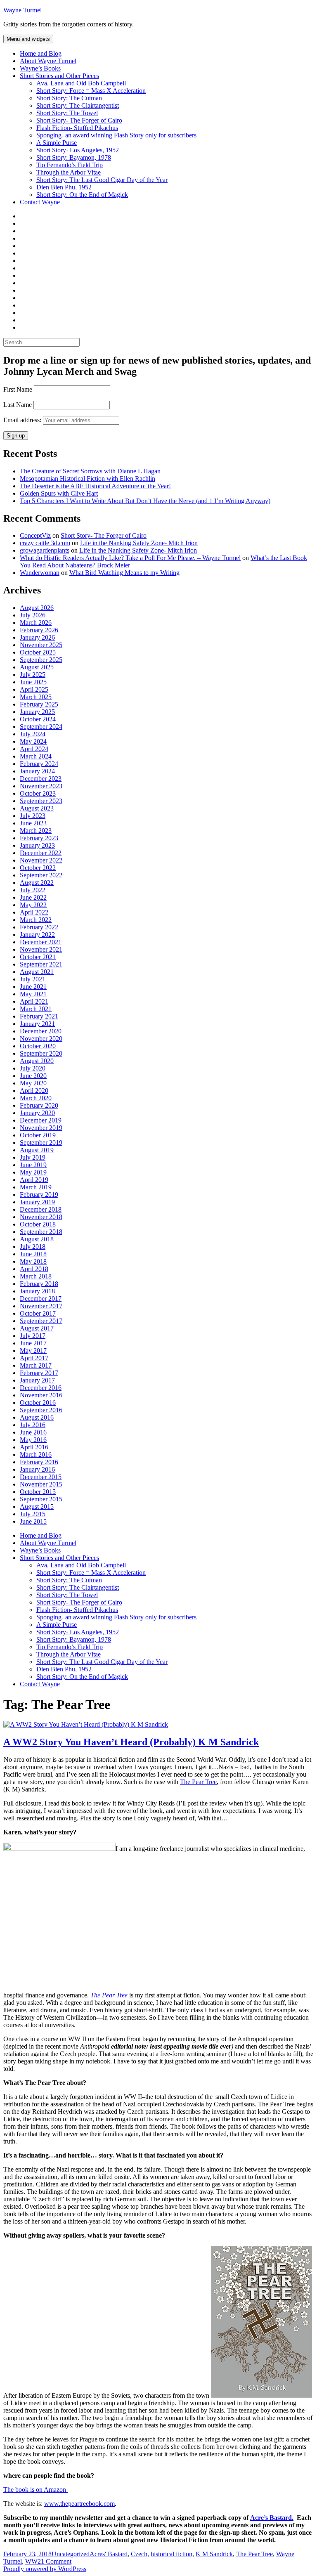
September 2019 (41, 1143)
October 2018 (38, 1224)
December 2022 (41, 853)
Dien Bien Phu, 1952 (64, 187)
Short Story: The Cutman (69, 98)
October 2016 (38, 1403)
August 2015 (37, 1507)
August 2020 (37, 1061)
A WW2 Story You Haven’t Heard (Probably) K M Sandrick (131, 1742)
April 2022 (34, 912)
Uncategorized (71, 2554)
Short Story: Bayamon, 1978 (74, 157)
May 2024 (33, 741)
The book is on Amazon (35, 2490)
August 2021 (37, 972)
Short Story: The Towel (67, 113)
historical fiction (172, 2554)
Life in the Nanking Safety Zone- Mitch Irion (139, 543)
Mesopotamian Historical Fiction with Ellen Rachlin (88, 479)
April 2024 (34, 749)
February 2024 (39, 764)
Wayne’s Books (40, 68)
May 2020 (33, 1083)
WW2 (33, 2561)
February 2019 (39, 1195)
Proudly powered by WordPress (45, 2569)
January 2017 (37, 1380)
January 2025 (37, 712)
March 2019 (36, 1187)
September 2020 (41, 1053)
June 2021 (33, 987)
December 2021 (41, 942)
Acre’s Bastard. (272, 2518)
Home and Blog (41, 53)
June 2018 (33, 1254)
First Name (18, 389)
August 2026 (37, 608)
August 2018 (37, 1239)
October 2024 (38, 719)
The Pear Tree (198, 1782)
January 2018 (37, 1291)
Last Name (18, 405)
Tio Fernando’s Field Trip (70, 165)
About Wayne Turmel (48, 61)
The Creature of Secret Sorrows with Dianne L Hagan (90, 471)
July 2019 (33, 1157)
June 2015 (33, 1521)
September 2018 (41, 1232)
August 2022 (37, 883)
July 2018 (33, 1247)
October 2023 (38, 793)
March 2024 (36, 756)
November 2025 (41, 645)
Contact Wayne (40, 202)
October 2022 (38, 868)
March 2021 (36, 1009)
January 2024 (37, 771)
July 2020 (33, 1068)
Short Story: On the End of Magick (82, 195)
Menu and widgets (28, 39)
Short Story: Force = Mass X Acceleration (91, 91)
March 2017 (36, 1365)
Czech (139, 2554)
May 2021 (33, 994)
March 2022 (36, 920)
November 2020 (41, 1039)
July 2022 (33, 890)
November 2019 (41, 1128)
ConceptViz (35, 535)
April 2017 (34, 1358)
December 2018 (41, 1209)
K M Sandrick (214, 2554)
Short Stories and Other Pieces (59, 76)
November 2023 (41, 786)
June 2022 (33, 897)
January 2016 (37, 1469)
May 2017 (33, 1351)
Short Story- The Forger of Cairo (79, 120)
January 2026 (37, 637)
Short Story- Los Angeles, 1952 (78, 150)
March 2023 (36, 831)
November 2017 (41, 1306)
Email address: (23, 420)
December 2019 (41, 1120)
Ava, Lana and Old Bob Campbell (81, 83)
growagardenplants (45, 550)
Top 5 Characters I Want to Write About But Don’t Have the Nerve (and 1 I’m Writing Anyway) (145, 501)
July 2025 (33, 675)
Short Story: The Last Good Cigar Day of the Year (102, 180)
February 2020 (39, 1105)
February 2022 (39, 927)
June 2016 (33, 1432)
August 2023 (37, 808)
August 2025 (37, 667)
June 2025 (33, 682)
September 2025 (41, 660)
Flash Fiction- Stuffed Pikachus (77, 128)
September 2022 (41, 875)
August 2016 (37, 1417)
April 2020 (34, 1091)
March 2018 (36, 1276)
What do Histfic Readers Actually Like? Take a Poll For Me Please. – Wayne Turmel (130, 558)
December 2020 (41, 1031)
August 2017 (37, 1328)
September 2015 (41, 1499)
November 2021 (41, 949)
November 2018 (41, 1217)
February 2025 (39, 704)
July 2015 (33, 1514)
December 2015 (41, 1477)
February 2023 (39, 838)
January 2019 (37, 1202)
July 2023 (33, 816)
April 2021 (34, 1001)
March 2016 (36, 1455)
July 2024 (33, 734)
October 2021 (38, 957)
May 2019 (33, 1172)
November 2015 (41, 1484)
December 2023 (41, 779)
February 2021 (39, 1016)
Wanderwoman (40, 573)
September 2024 (41, 727)
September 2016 (41, 1410)
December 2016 (41, 1388)
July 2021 (33, 979)
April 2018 (34, 1269)
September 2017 (41, 1321)
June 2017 (33, 1343)
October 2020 (38, 1046)
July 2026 (33, 615)
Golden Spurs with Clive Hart (59, 493)
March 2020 (36, 1098)
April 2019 (34, 1180)
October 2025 (38, 652)
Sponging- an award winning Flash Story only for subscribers (116, 135)
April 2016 (34, 1447)
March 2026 (36, 623)
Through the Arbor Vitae (69, 172)
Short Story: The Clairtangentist (78, 105)
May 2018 (33, 1261)
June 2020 (33, 1076)
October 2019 (38, 1135)
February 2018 (39, 1284)
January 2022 (37, 935)
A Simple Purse (57, 143)
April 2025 (34, 689)
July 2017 (33, 1336)
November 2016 (41, 1395)
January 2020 (37, 1113)
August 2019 (37, 1150)
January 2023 (37, 845)
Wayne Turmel (22, 10)
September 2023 (41, 801)
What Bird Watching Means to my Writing (124, 573)
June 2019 (33, 1165)
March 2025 (36, 697)
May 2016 (33, 1440)
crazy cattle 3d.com (45, 543)
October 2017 (38, 1313)
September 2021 (41, 964)
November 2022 (41, 860)
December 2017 (41, 1299)
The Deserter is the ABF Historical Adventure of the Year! (95, 486)
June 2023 (33, 823)
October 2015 (38, 1492)
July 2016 (33, 1425)
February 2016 (39, 1462)
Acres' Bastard (109, 2554)
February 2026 (39, 630)
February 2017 (39, 1373)
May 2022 (33, 905)
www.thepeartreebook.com (79, 2504)
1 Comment (56, 2561)
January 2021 (37, 1024)
